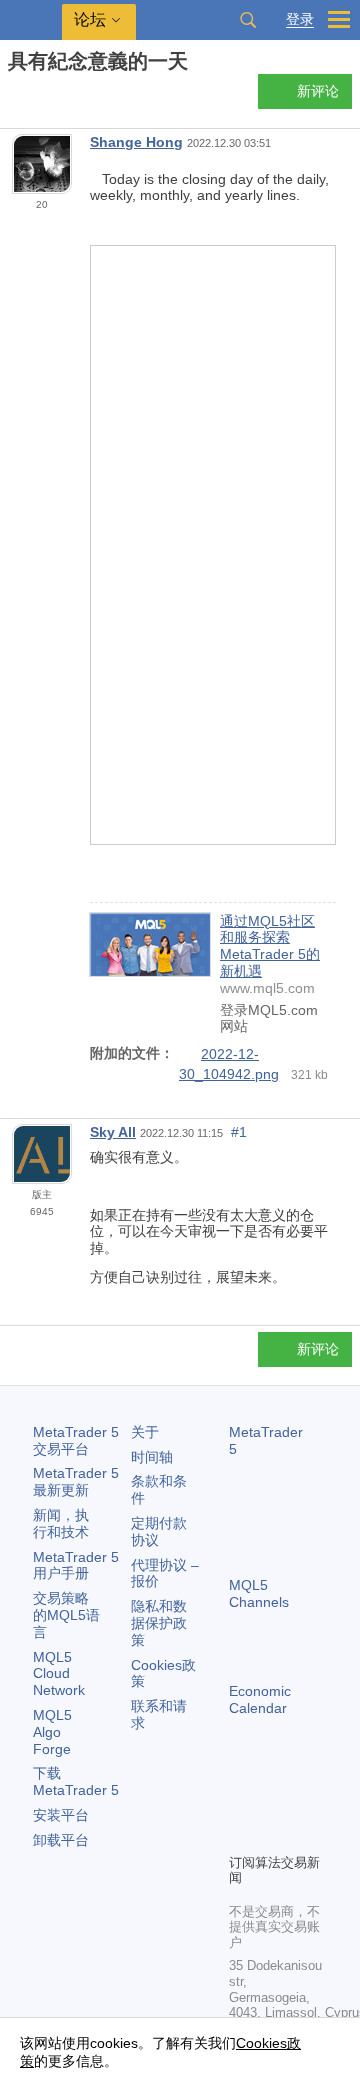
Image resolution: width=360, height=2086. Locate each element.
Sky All (113, 1132)
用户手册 (76, 1565)
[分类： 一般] (38, 97)
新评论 (318, 91)
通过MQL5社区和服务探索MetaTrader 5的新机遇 (270, 946)
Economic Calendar (260, 1699)
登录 (300, 19)
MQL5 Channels (259, 1593)
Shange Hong (136, 142)
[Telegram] (273, 1803)
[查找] (248, 20)
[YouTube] (241, 1835)
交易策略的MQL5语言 (66, 1615)
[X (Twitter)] (305, 1803)
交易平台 (76, 1440)
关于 (145, 1432)
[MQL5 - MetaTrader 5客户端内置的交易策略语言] (31, 20)
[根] (14, 96)
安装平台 (61, 1815)
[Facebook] (241, 1803)
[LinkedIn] (273, 1835)
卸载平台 (61, 1840)
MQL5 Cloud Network (59, 1674)
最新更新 (76, 1481)
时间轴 (152, 1457)
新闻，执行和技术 (61, 1523)
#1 (239, 1132)
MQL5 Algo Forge (52, 1732)
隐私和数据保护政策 (159, 1623)
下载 (76, 1781)
